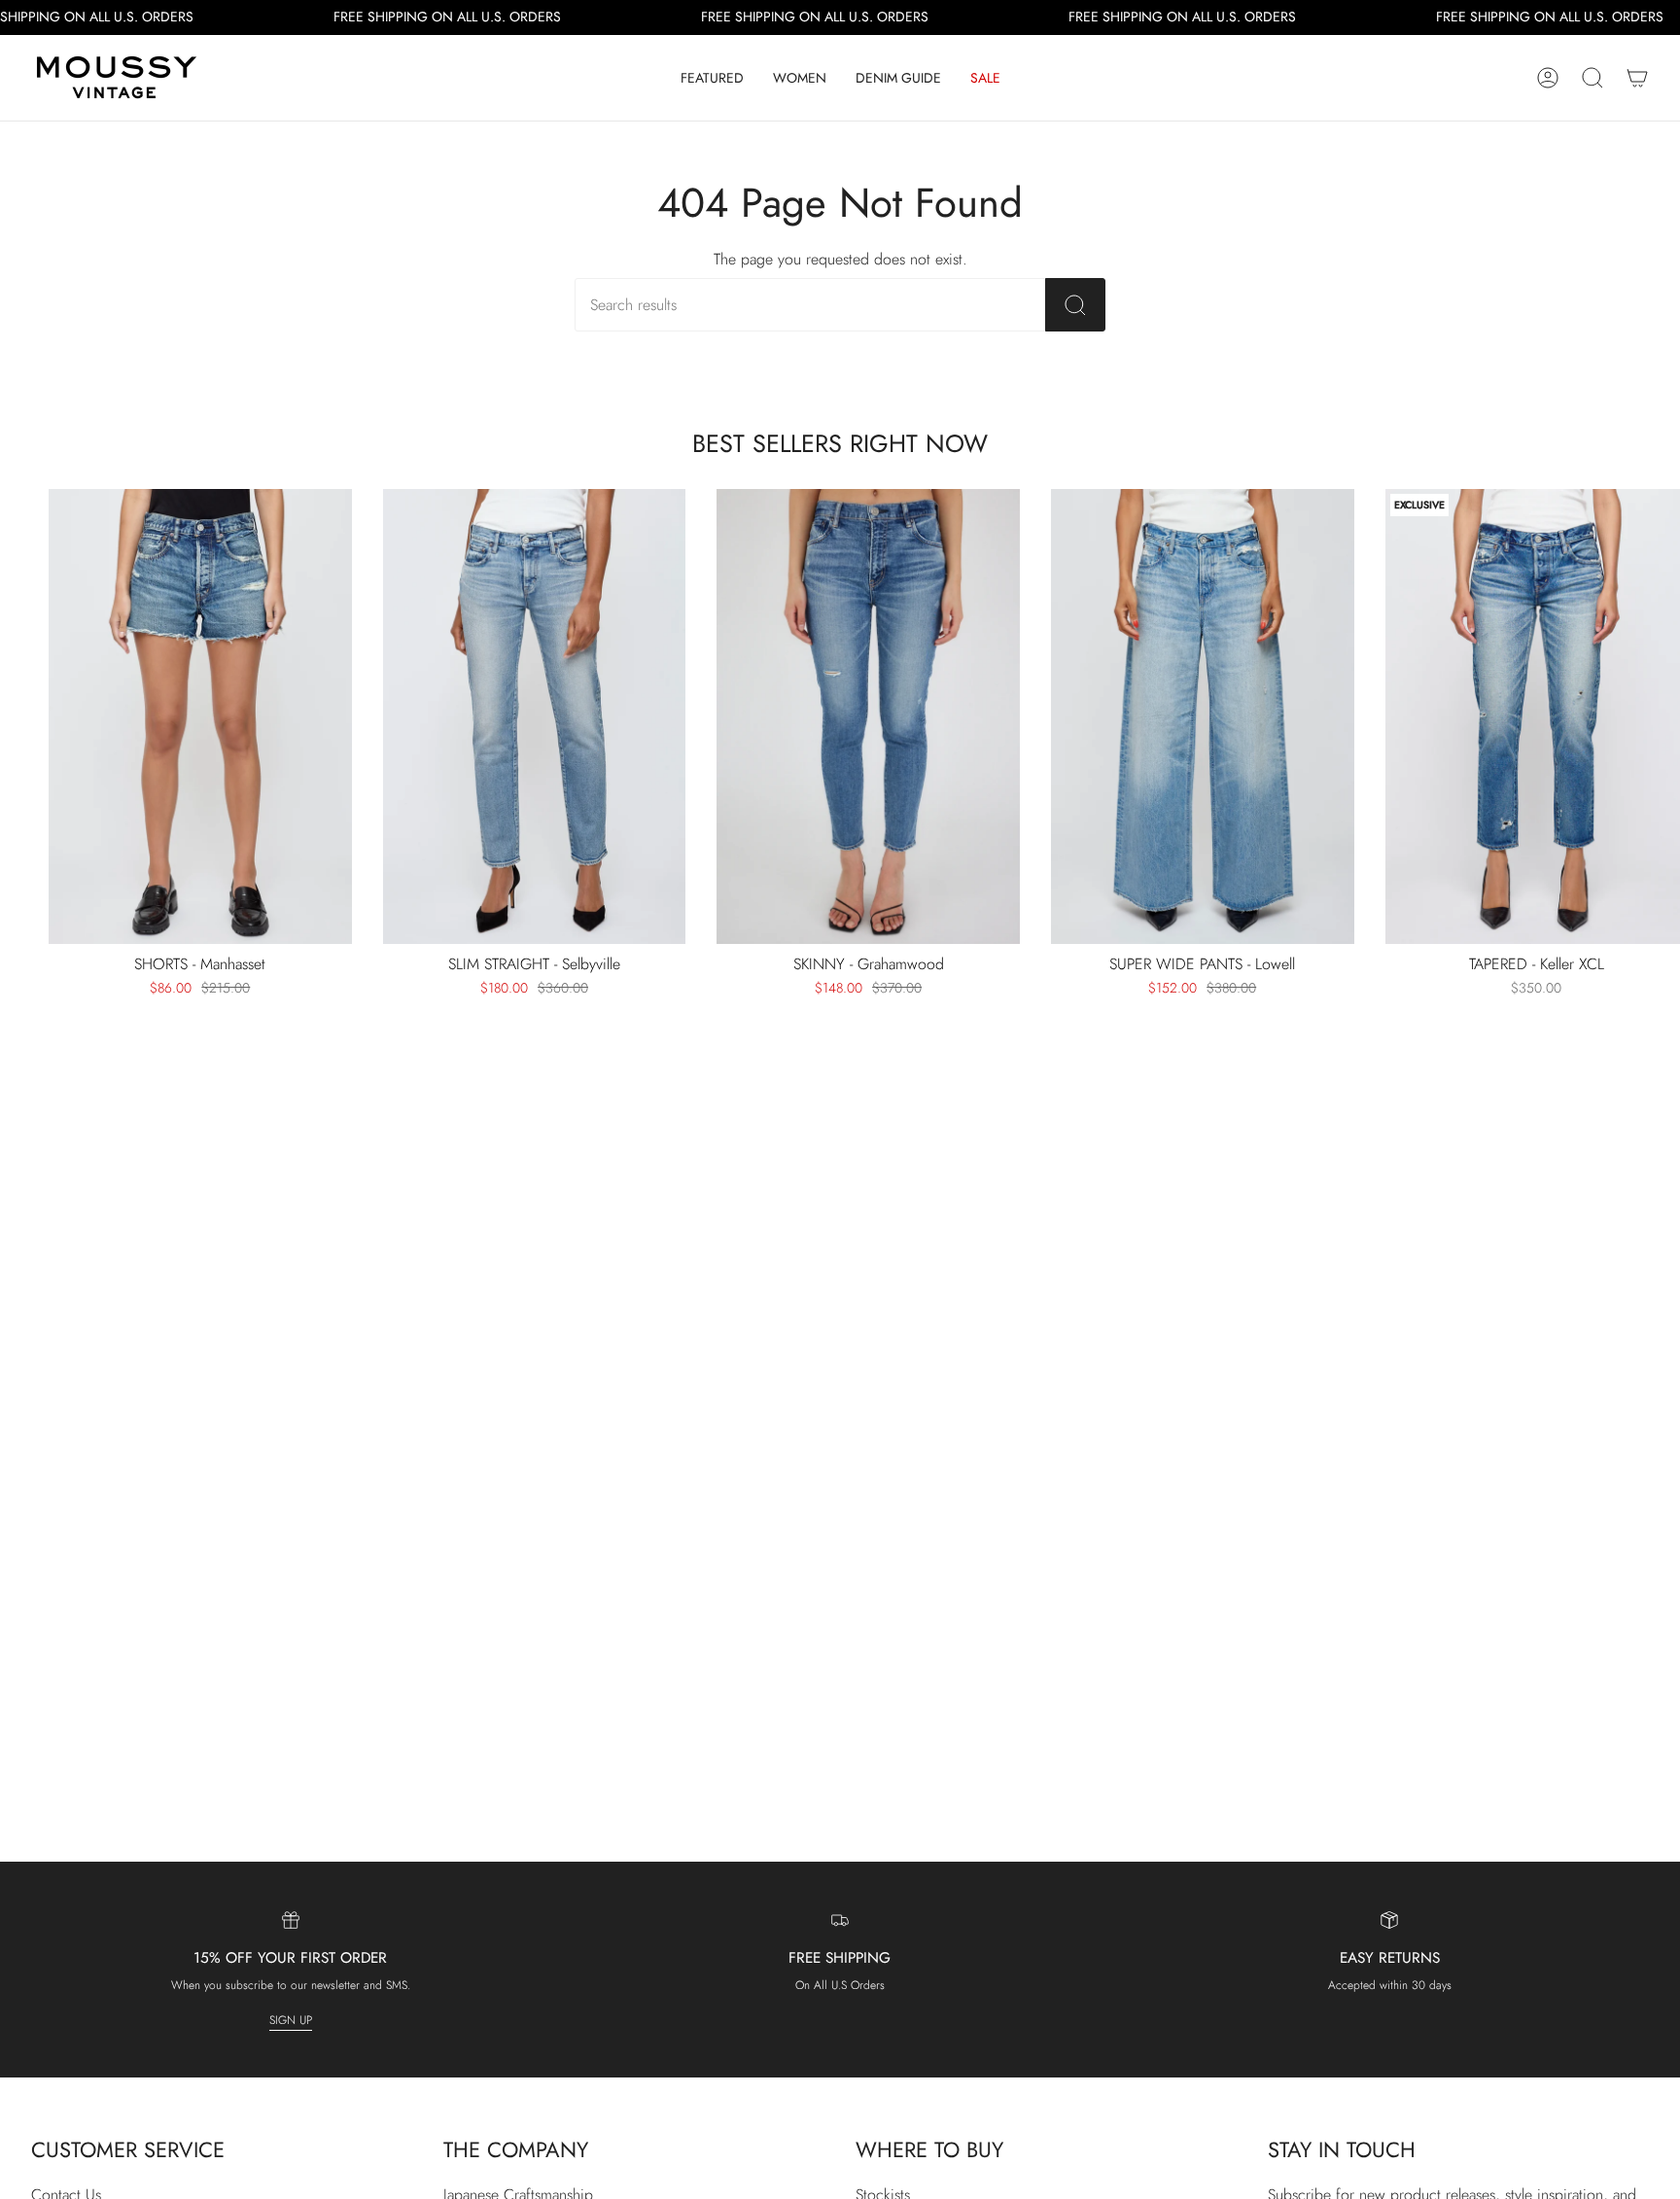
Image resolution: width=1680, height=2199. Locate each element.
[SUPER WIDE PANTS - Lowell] (1203, 716)
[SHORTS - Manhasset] (200, 716)
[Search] (1075, 305)
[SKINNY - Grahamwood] (868, 716)
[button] (712, 78)
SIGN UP (291, 2020)
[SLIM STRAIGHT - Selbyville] (535, 716)
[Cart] (1637, 78)
